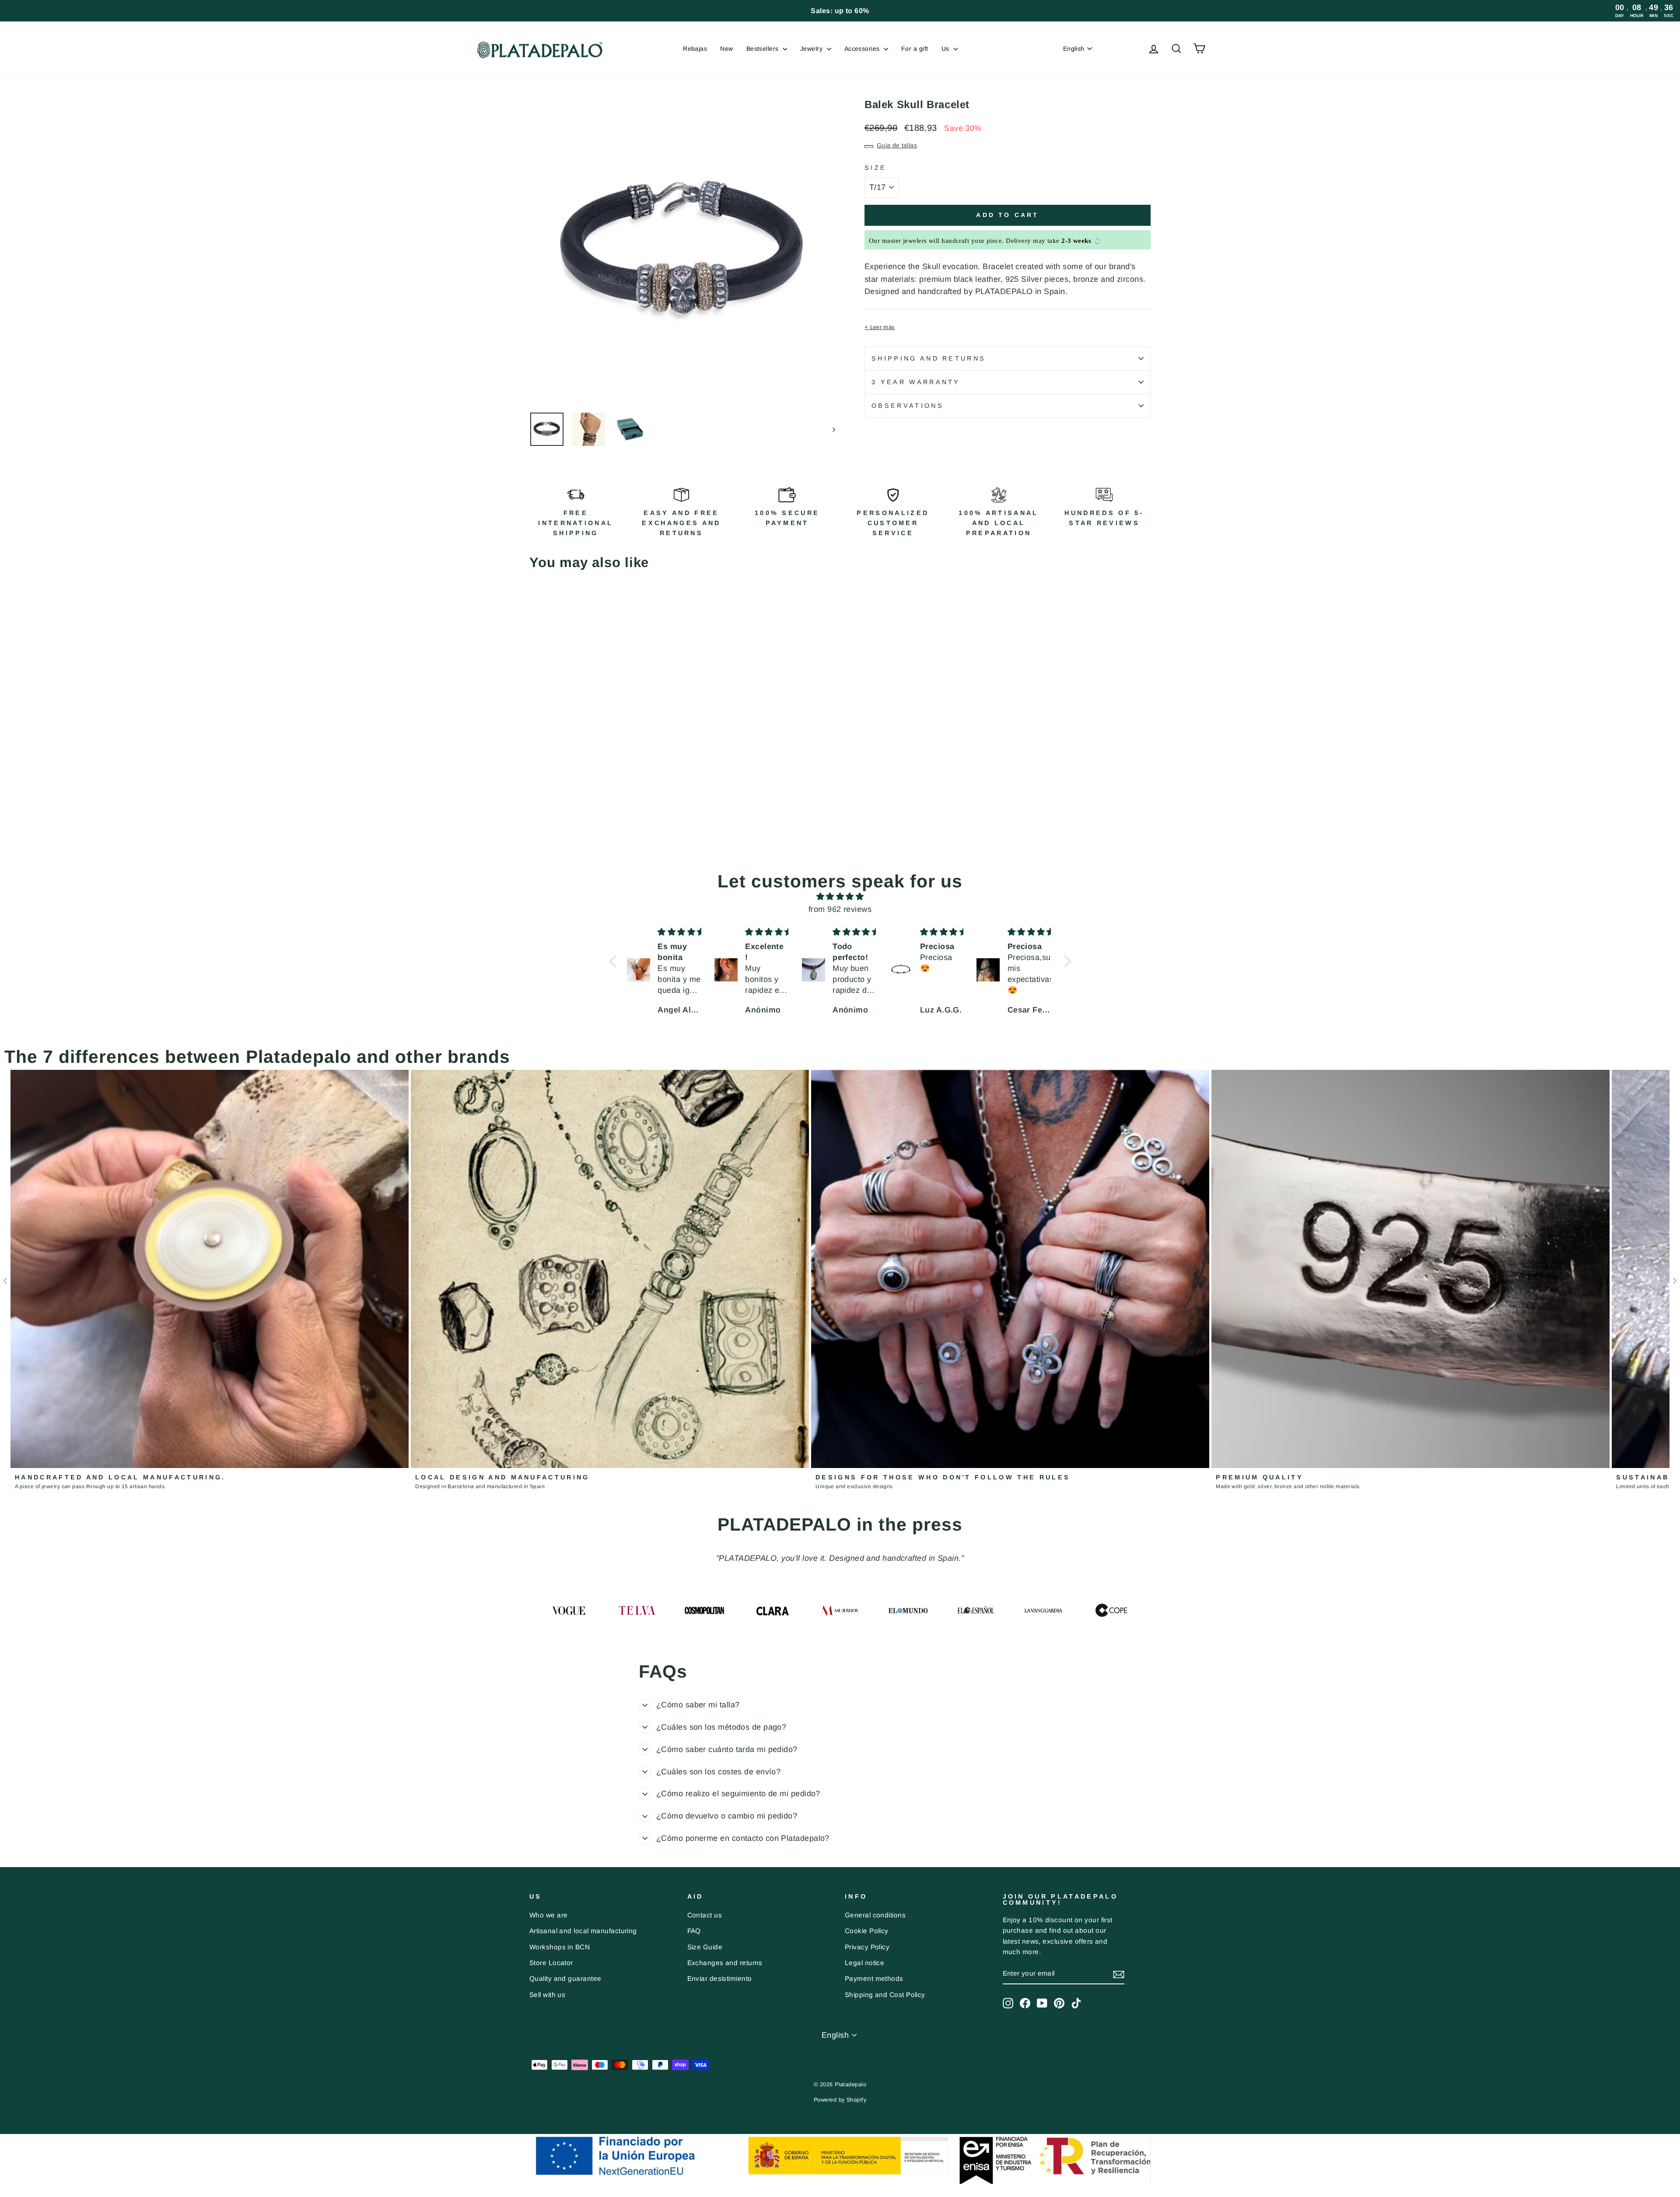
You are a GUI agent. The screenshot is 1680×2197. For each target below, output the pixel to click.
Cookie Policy (867, 1931)
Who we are (549, 1915)
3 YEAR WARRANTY (916, 382)
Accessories (863, 49)
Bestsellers (763, 49)
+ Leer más (880, 327)
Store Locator (551, 1963)
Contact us (705, 1915)
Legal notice (864, 1963)
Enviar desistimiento (720, 1978)
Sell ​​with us (547, 1995)
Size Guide (705, 1947)
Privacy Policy (867, 1947)
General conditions (875, 1915)
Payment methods (874, 1978)
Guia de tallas (897, 145)
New (726, 49)
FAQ (694, 1931)
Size (875, 168)
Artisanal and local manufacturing (583, 1931)
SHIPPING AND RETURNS (929, 358)
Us (946, 49)
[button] (615, 961)
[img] (840, 897)
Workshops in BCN (560, 1947)
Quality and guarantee (565, 1978)
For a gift (915, 49)
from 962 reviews (840, 909)
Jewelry (812, 49)
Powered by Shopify (840, 2100)
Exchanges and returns (725, 1963)
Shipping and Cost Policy (885, 1995)
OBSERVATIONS (908, 406)
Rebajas (695, 49)
